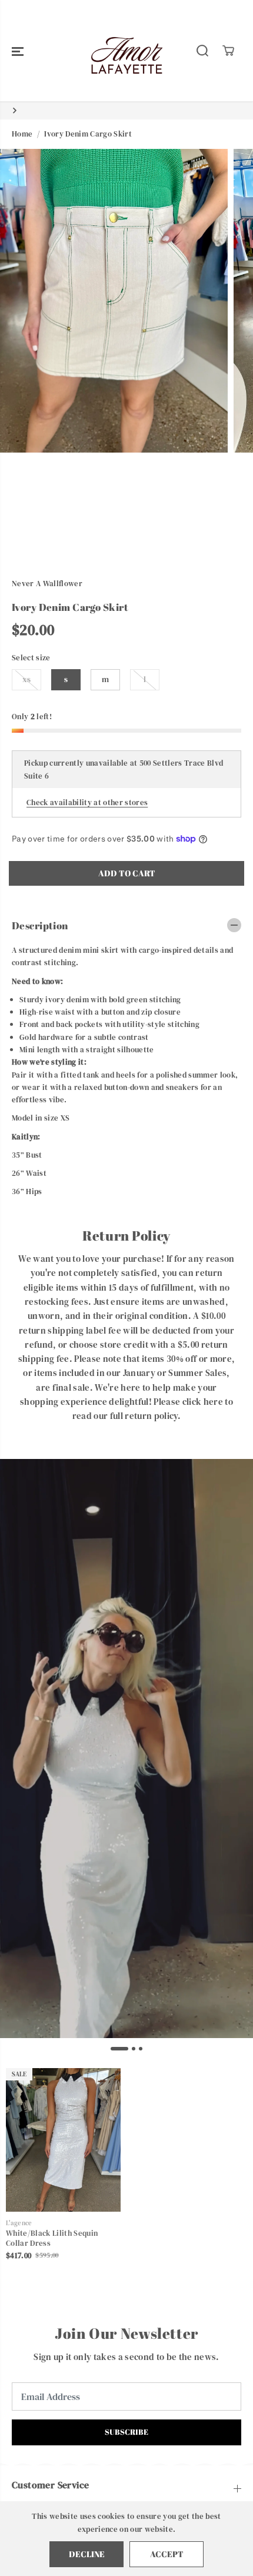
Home (22, 134)
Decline (87, 2554)
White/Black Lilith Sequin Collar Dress (52, 2238)
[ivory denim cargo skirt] (114, 301)
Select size (31, 657)
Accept (167, 2554)
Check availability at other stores (87, 802)
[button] (18, 51)
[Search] (202, 51)
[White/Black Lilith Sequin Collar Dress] (63, 2140)
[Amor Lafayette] (126, 51)
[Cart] (228, 51)
